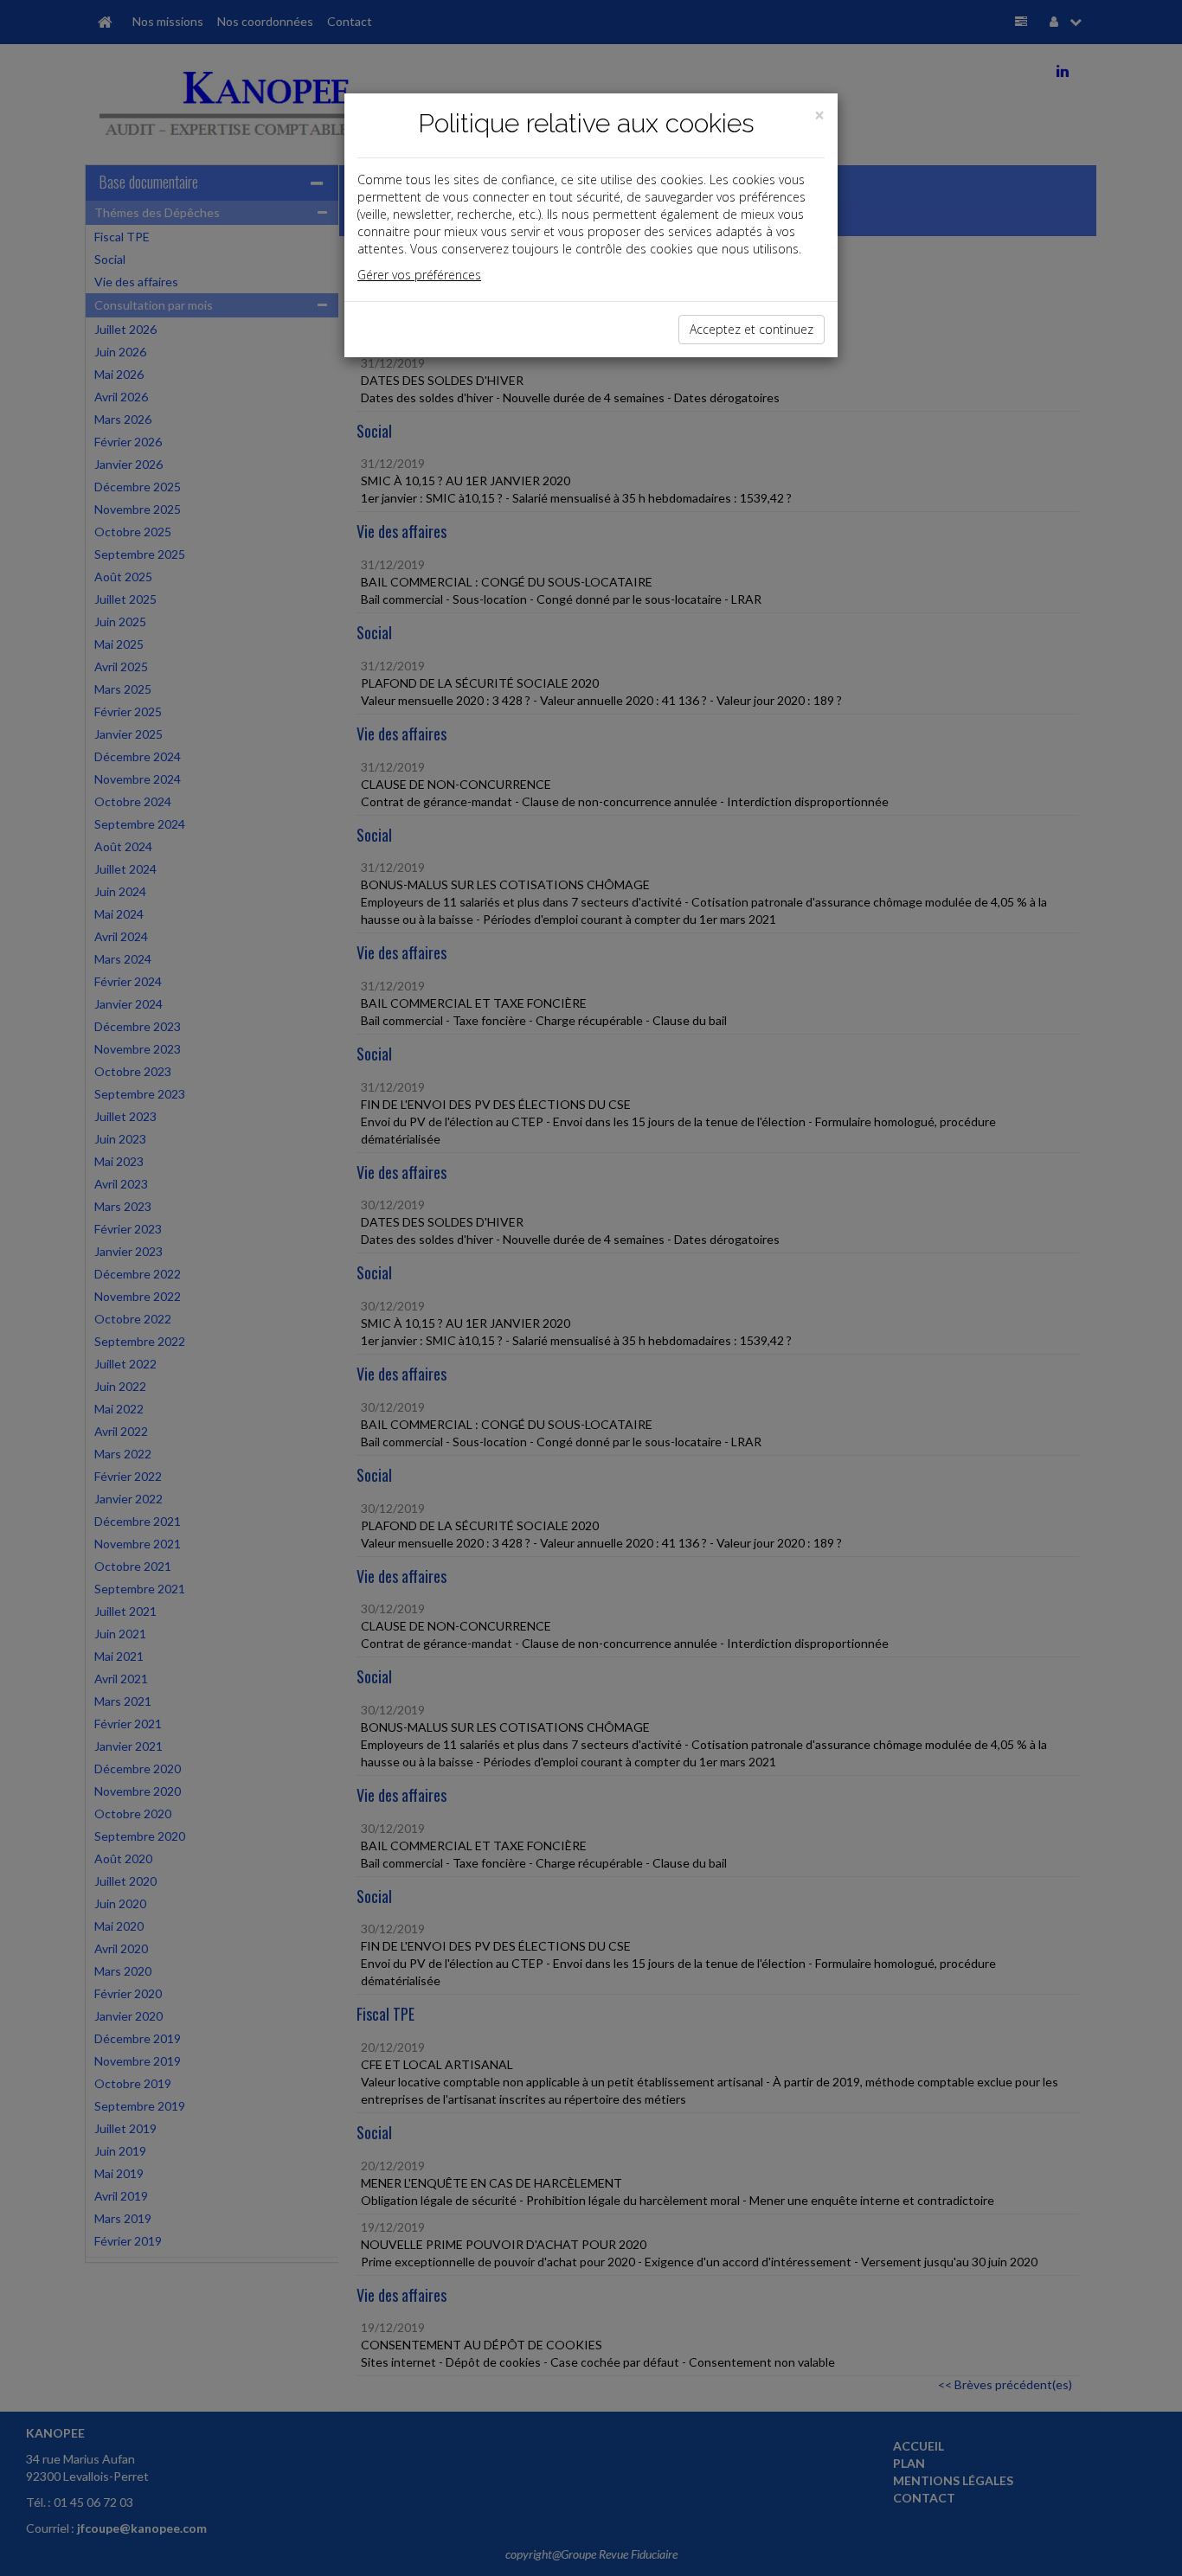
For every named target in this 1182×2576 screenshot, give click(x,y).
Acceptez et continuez (752, 329)
